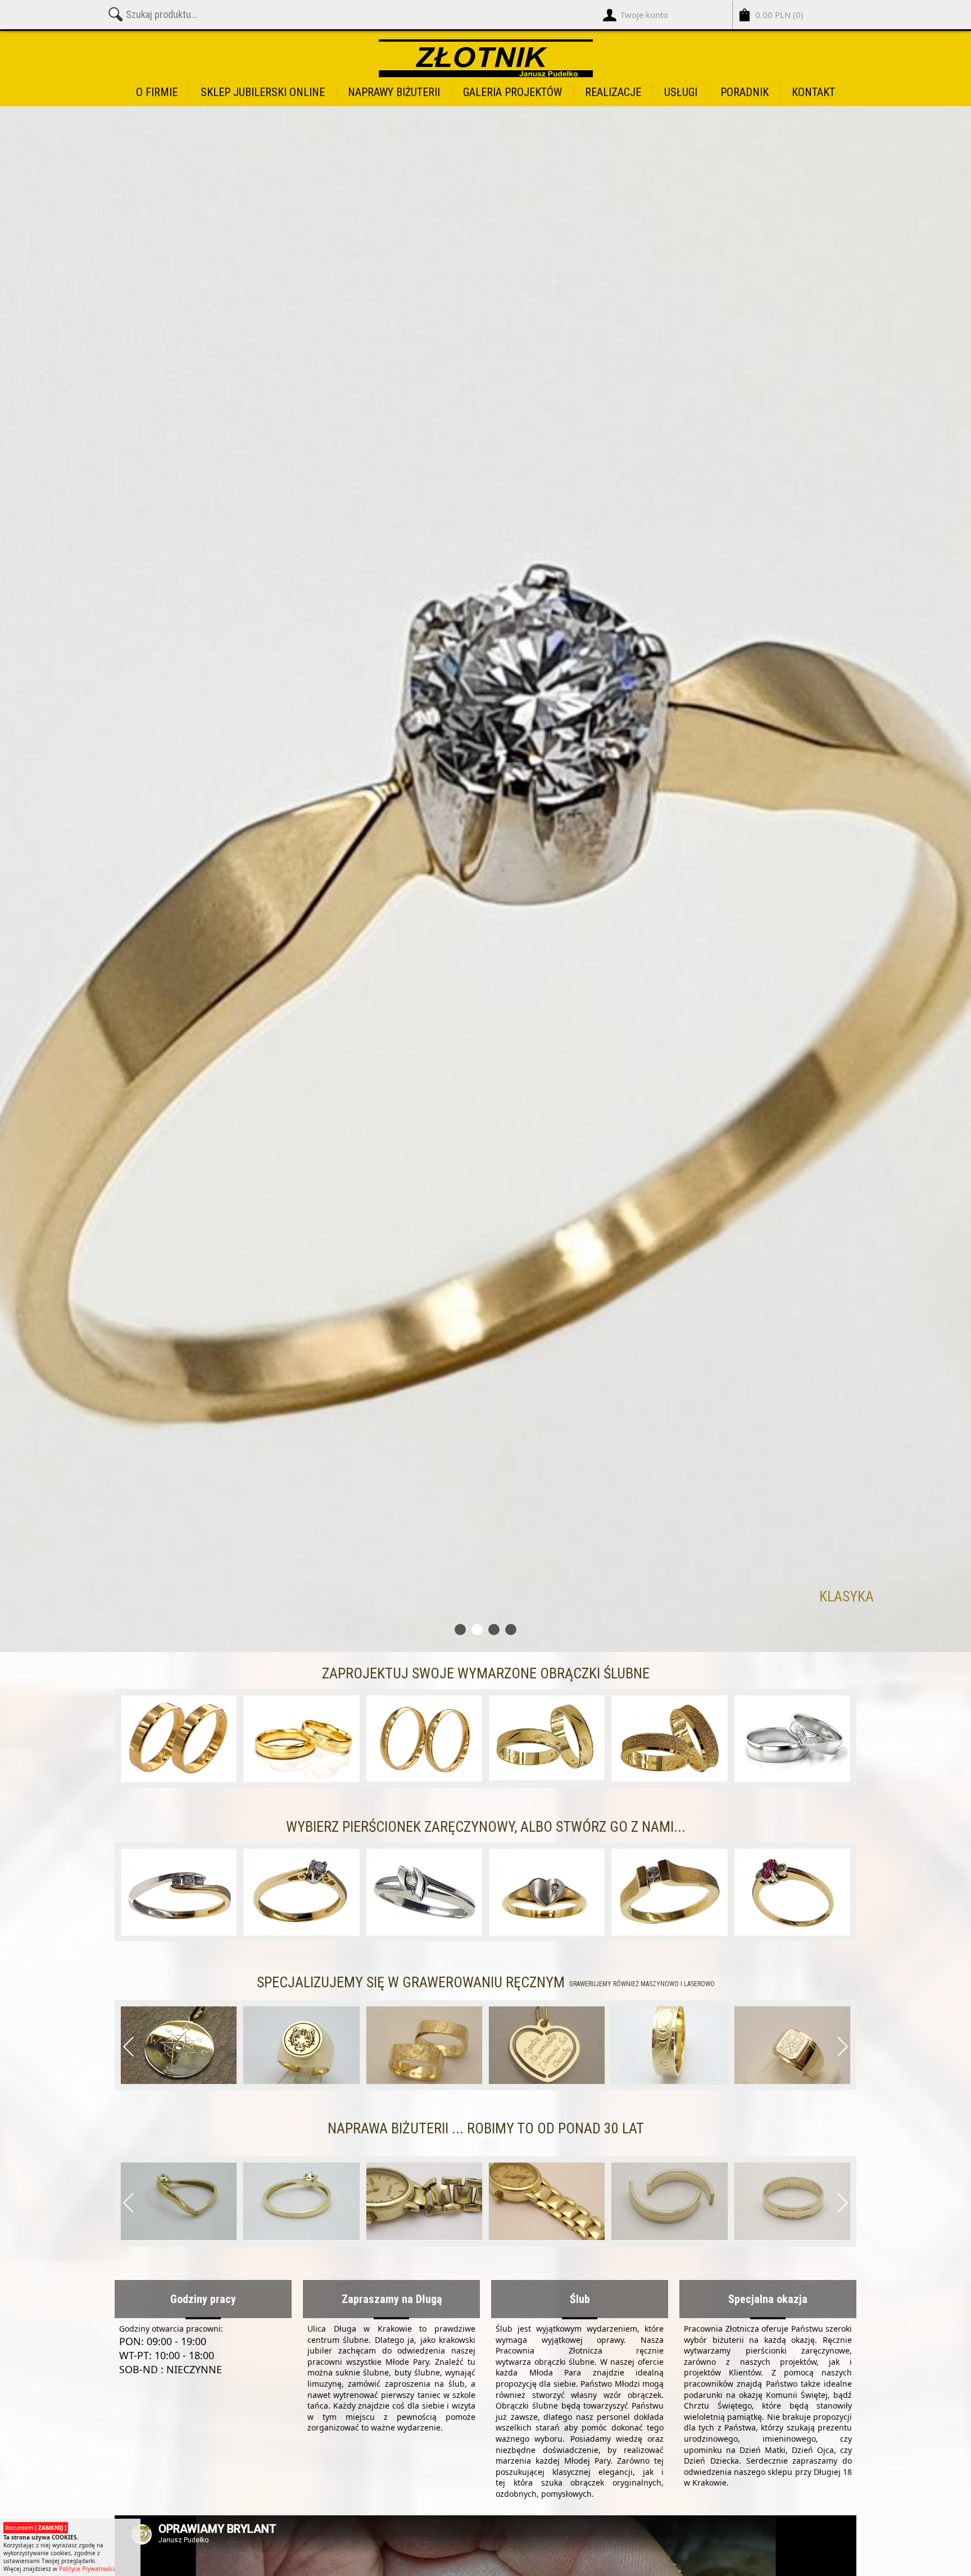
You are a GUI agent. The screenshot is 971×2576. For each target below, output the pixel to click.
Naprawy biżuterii (394, 92)
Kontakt (813, 92)
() (779, 15)
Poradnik (745, 92)
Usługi (681, 92)
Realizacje (613, 92)
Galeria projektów (512, 92)
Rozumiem (36, 2528)
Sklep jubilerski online (263, 92)
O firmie (157, 92)
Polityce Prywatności (87, 2569)
